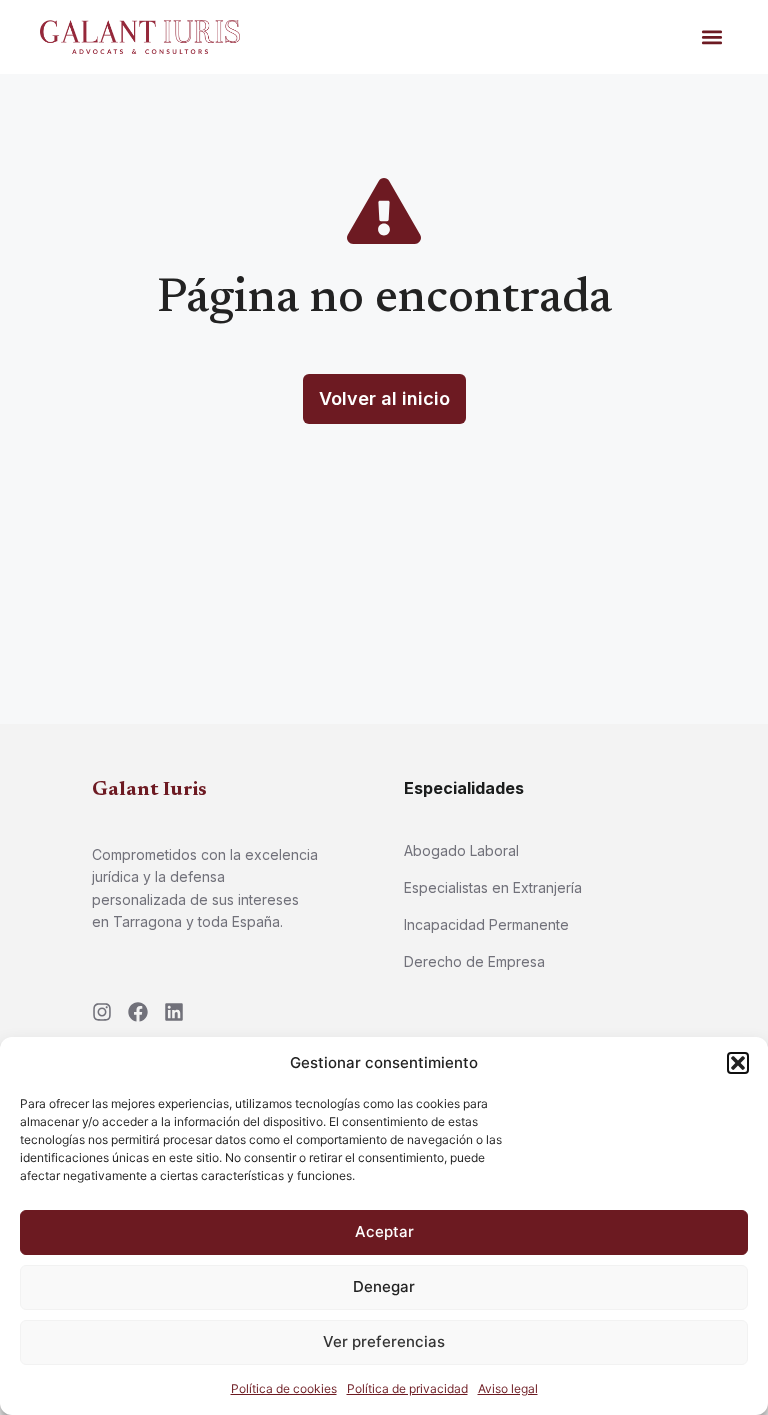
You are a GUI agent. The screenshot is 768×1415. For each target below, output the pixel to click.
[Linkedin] (174, 1012)
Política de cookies (284, 1388)
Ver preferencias (384, 1341)
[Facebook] (138, 1012)
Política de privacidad (407, 1388)
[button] (738, 1063)
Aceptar (384, 1231)
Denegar (384, 1286)
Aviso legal (508, 1388)
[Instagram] (102, 1012)
